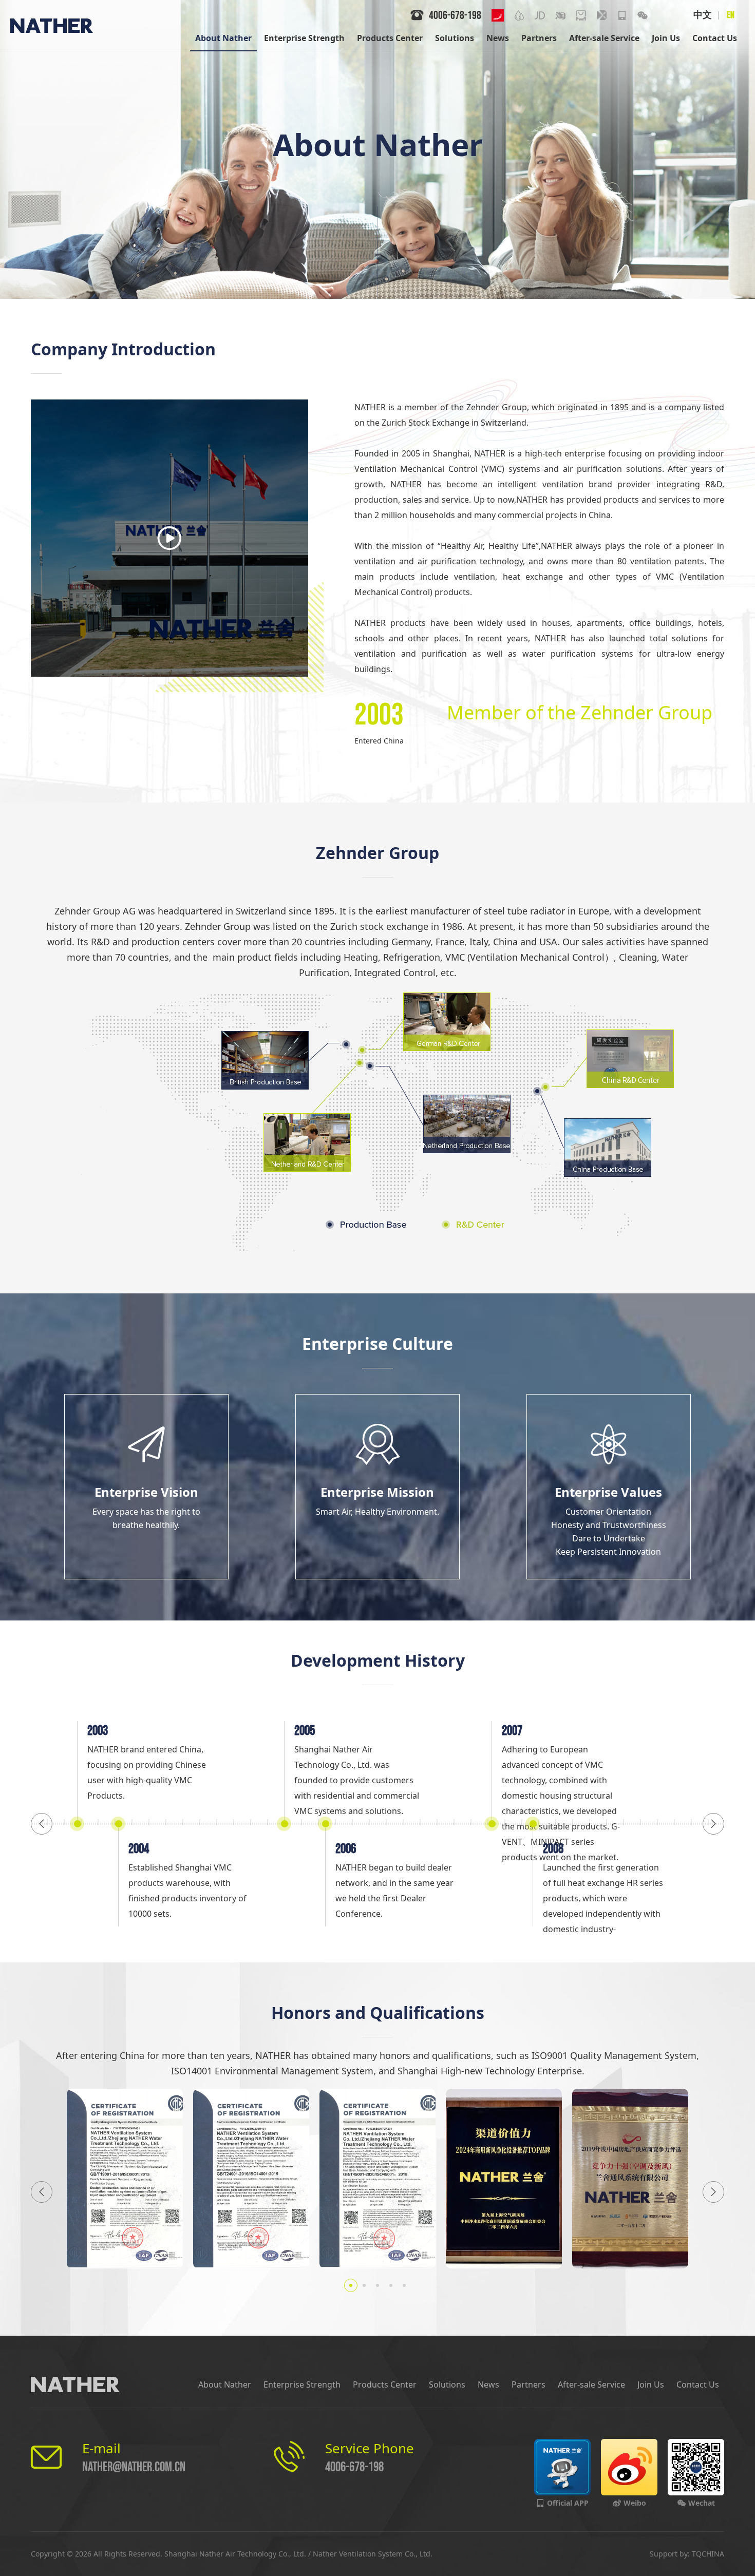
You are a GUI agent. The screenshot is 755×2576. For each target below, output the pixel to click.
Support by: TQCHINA (687, 2554)
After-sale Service (591, 2384)
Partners (528, 2384)
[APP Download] (622, 15)
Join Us (651, 2384)
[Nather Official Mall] (601, 15)
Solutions (447, 2384)
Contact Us (698, 2384)
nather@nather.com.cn (134, 2467)
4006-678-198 (354, 2467)
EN (731, 15)
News (488, 2384)
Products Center (385, 2384)
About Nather (225, 2384)
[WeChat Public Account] (643, 15)
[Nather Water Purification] (519, 15)
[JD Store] (540, 15)
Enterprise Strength (302, 2384)
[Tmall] (581, 15)
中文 (703, 15)
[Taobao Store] (560, 15)
